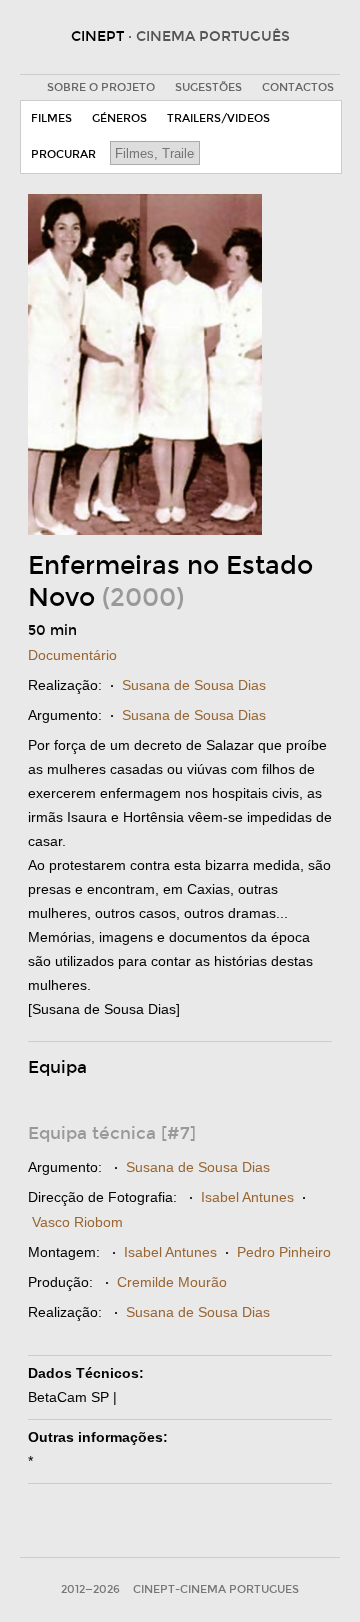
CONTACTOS (298, 87)
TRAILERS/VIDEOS (218, 118)
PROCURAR (63, 154)
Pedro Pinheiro (284, 1252)
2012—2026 (90, 1589)
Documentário (72, 655)
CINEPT (180, 36)
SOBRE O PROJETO (101, 87)
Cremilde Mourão (172, 1282)
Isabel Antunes (247, 1197)
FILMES (51, 118)
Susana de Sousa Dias (194, 685)
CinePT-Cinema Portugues (216, 1589)
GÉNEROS (119, 118)
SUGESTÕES (208, 87)
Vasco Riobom (77, 1222)
